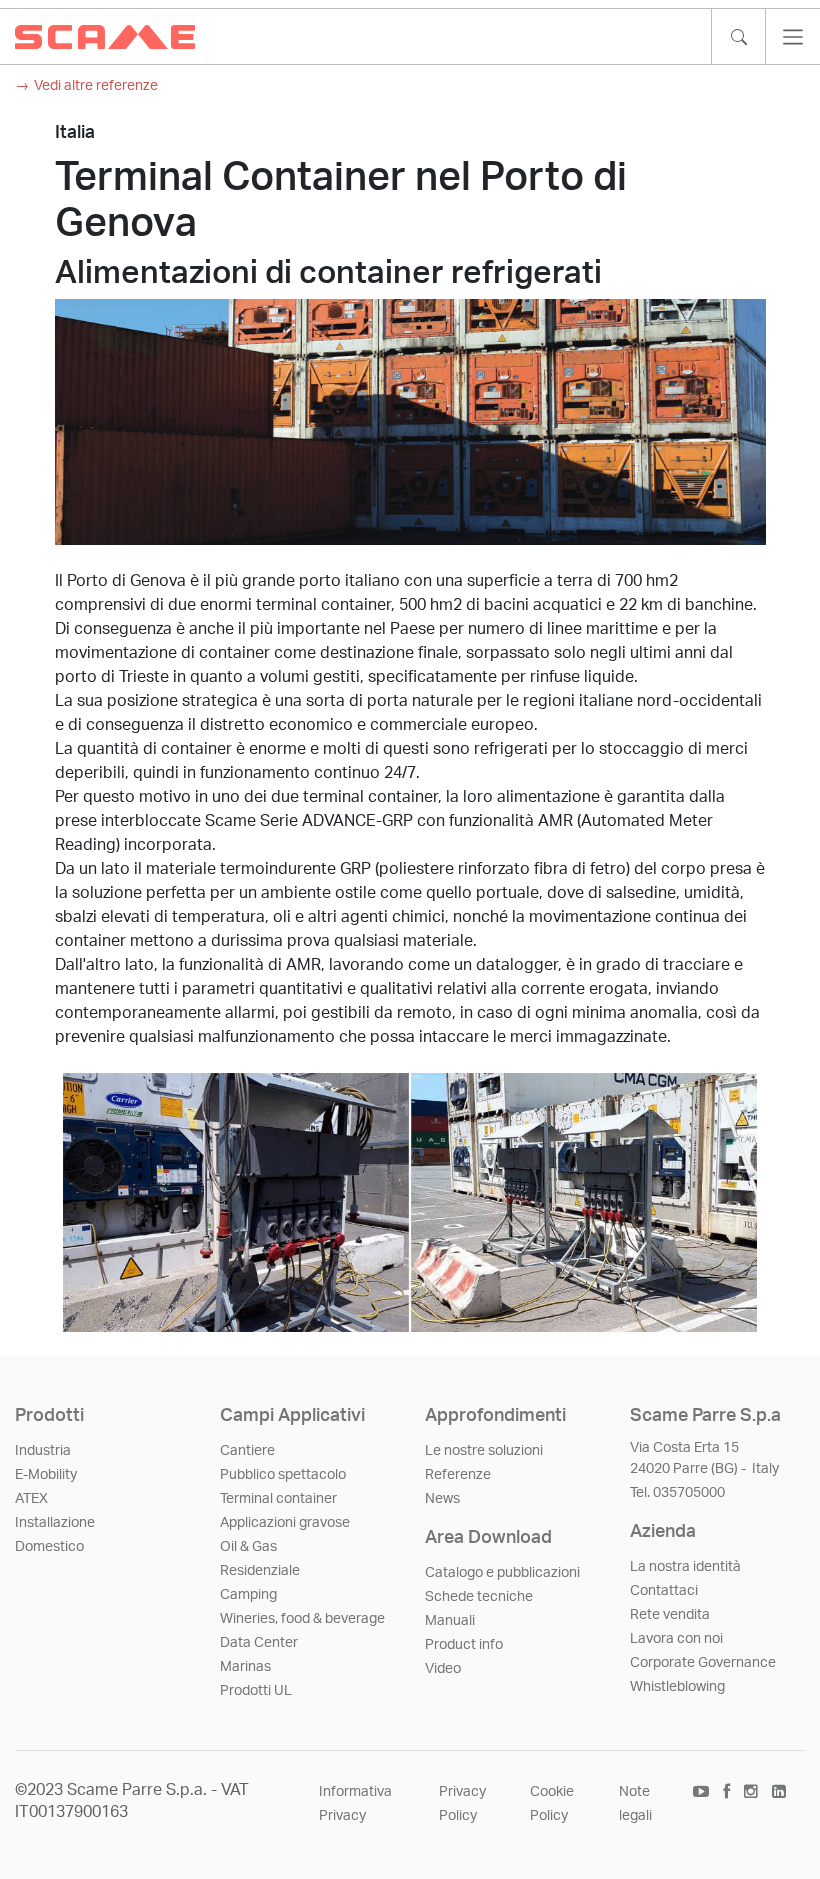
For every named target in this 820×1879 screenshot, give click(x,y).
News (442, 1499)
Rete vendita (670, 1615)
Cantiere (247, 1451)
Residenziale (260, 1571)
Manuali (450, 1621)
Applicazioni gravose (285, 1523)
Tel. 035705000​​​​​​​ (677, 1493)
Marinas (245, 1667)
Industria (43, 1451)
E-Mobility (46, 1475)
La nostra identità (685, 1567)
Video (443, 1669)
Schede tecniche (479, 1597)
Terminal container (278, 1499)
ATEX (31, 1499)
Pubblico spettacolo (283, 1475)
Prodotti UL (256, 1691)
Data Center (259, 1643)
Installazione (55, 1523)
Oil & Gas (248, 1547)
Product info (464, 1645)
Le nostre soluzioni (484, 1451)
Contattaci (664, 1591)
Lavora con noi (676, 1639)
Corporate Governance (703, 1663)
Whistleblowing (677, 1687)
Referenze (458, 1475)
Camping (248, 1595)
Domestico (49, 1547)
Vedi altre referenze (96, 86)
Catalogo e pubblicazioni (502, 1573)
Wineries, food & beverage (302, 1619)
